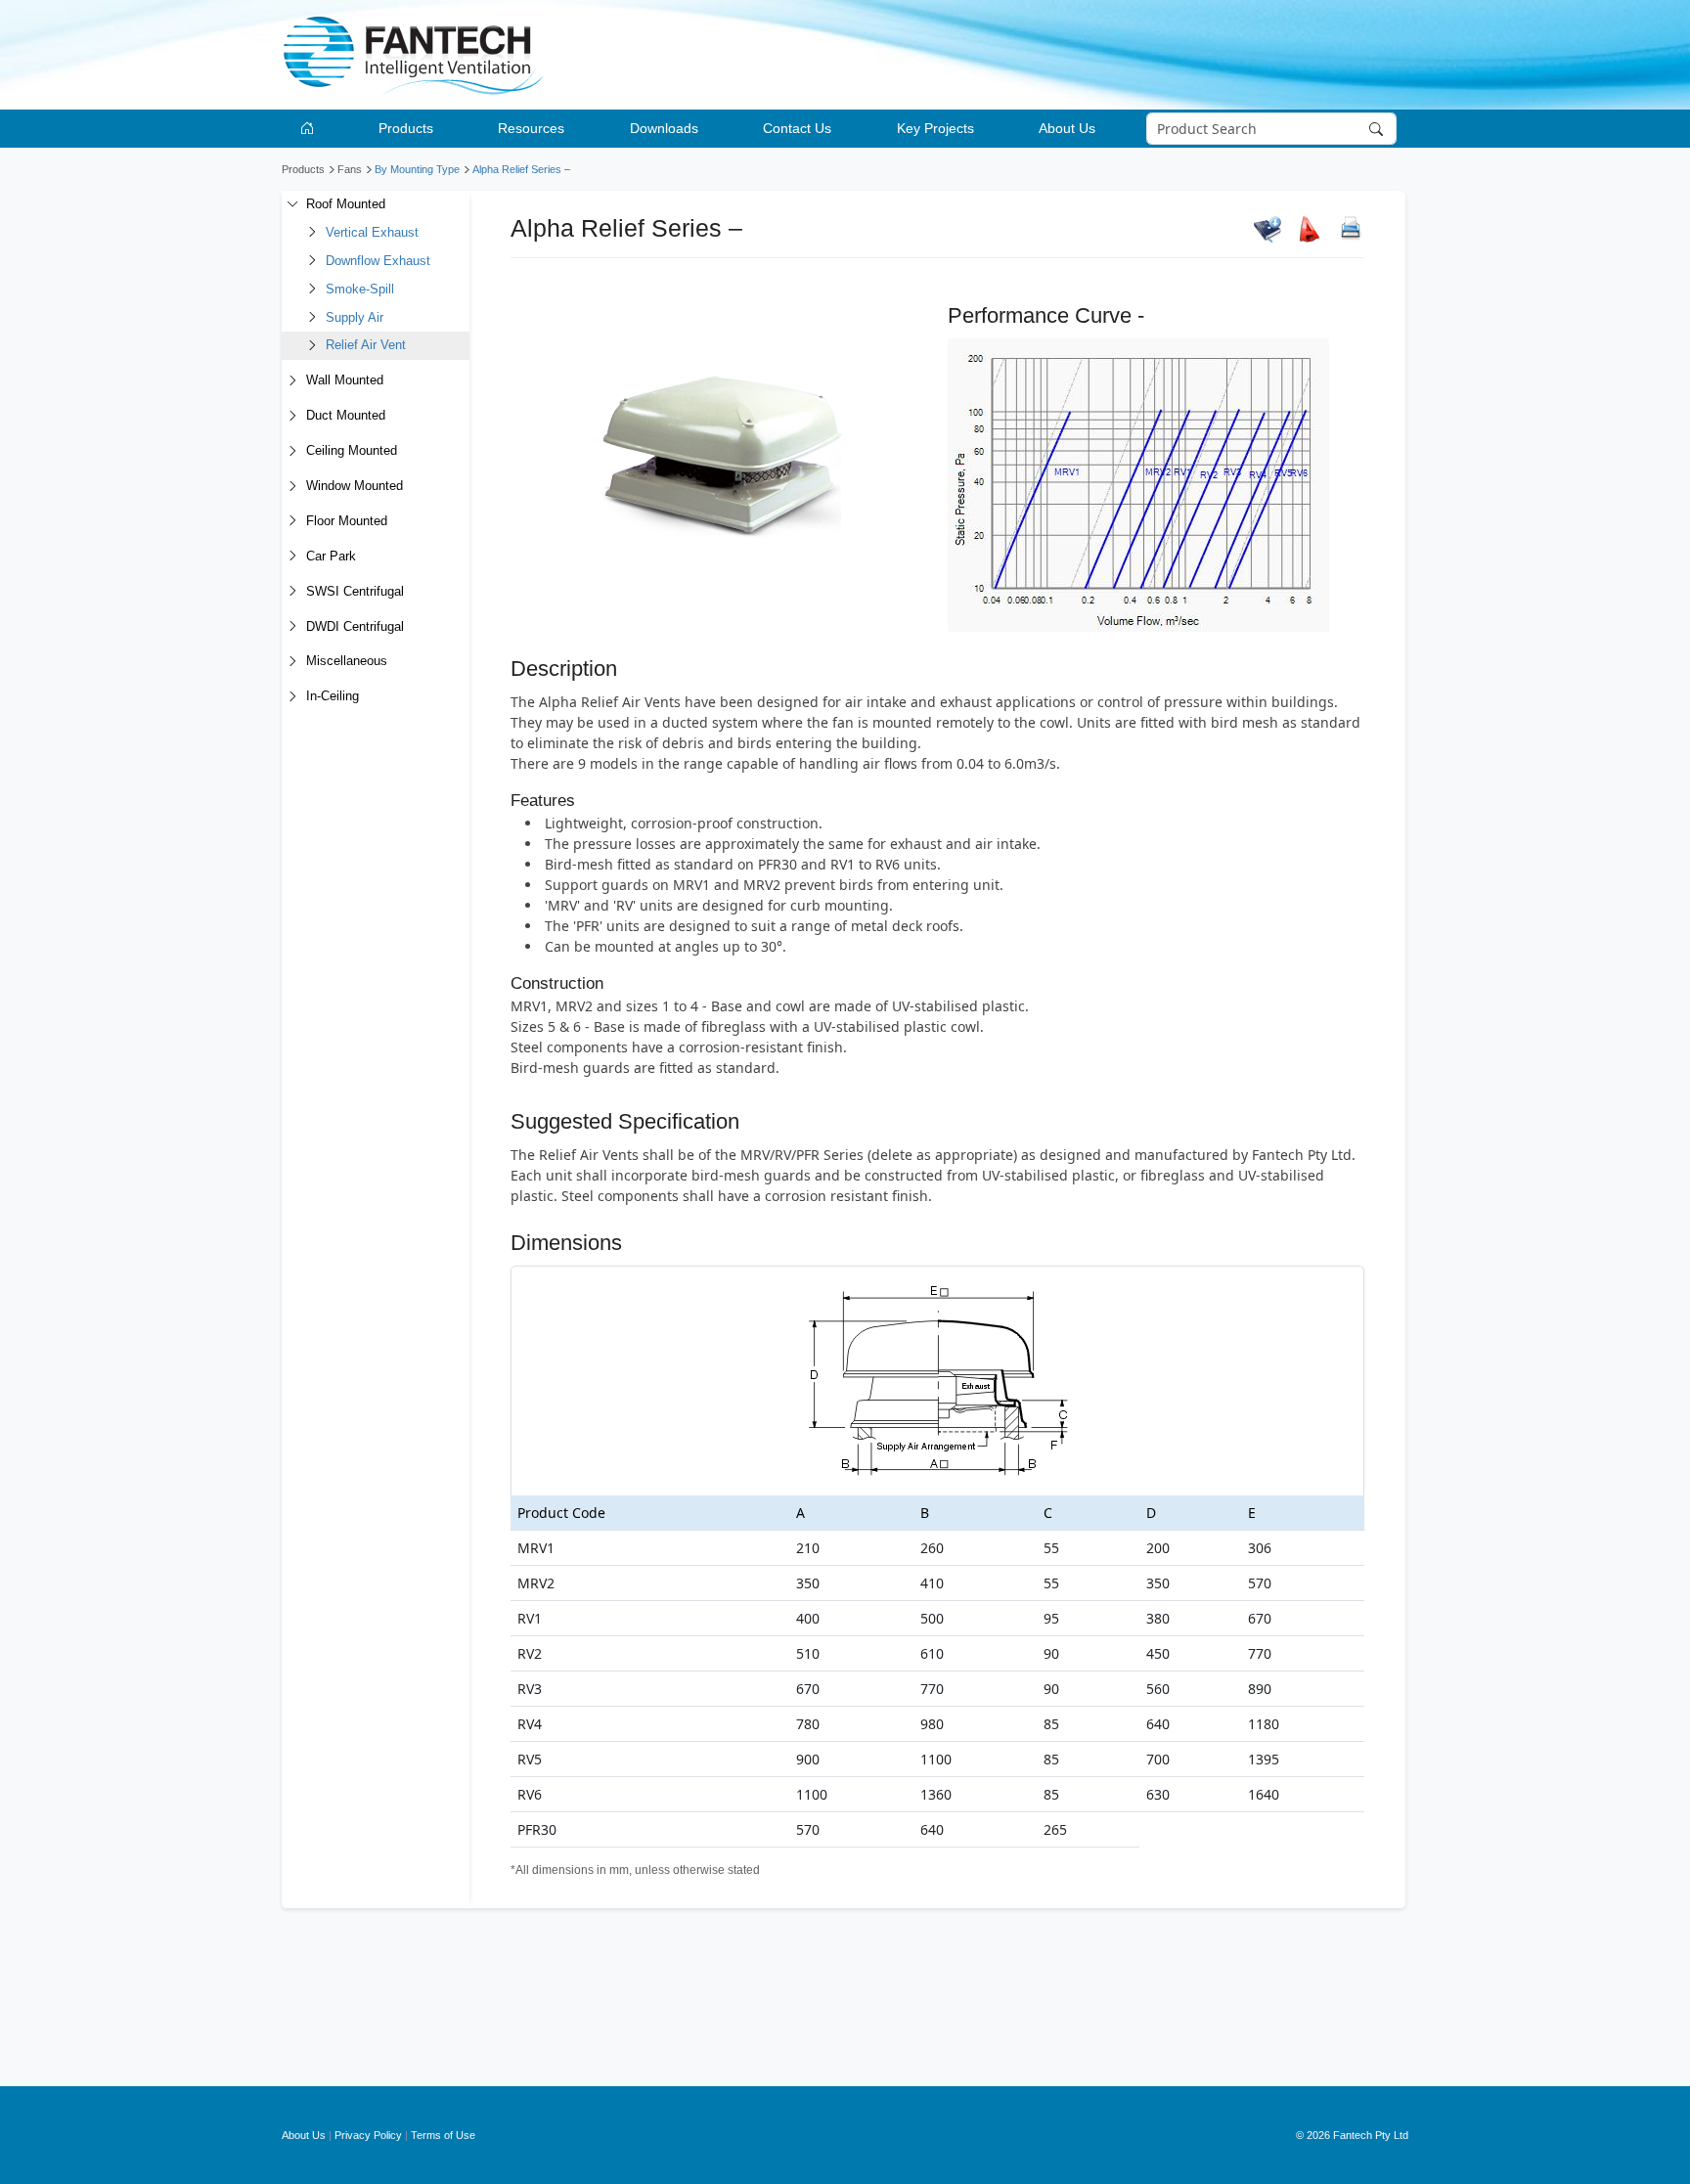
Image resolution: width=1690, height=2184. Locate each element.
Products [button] (406, 128)
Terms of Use (443, 2135)
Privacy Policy (368, 2135)
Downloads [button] (664, 128)
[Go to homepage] (311, 129)
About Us (304, 2135)
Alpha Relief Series (517, 169)
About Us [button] (1067, 128)
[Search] (1379, 129)
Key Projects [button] (935, 128)
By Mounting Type (417, 169)
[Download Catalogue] (1267, 229)
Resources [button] (531, 128)
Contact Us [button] (797, 128)
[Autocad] (1309, 229)
